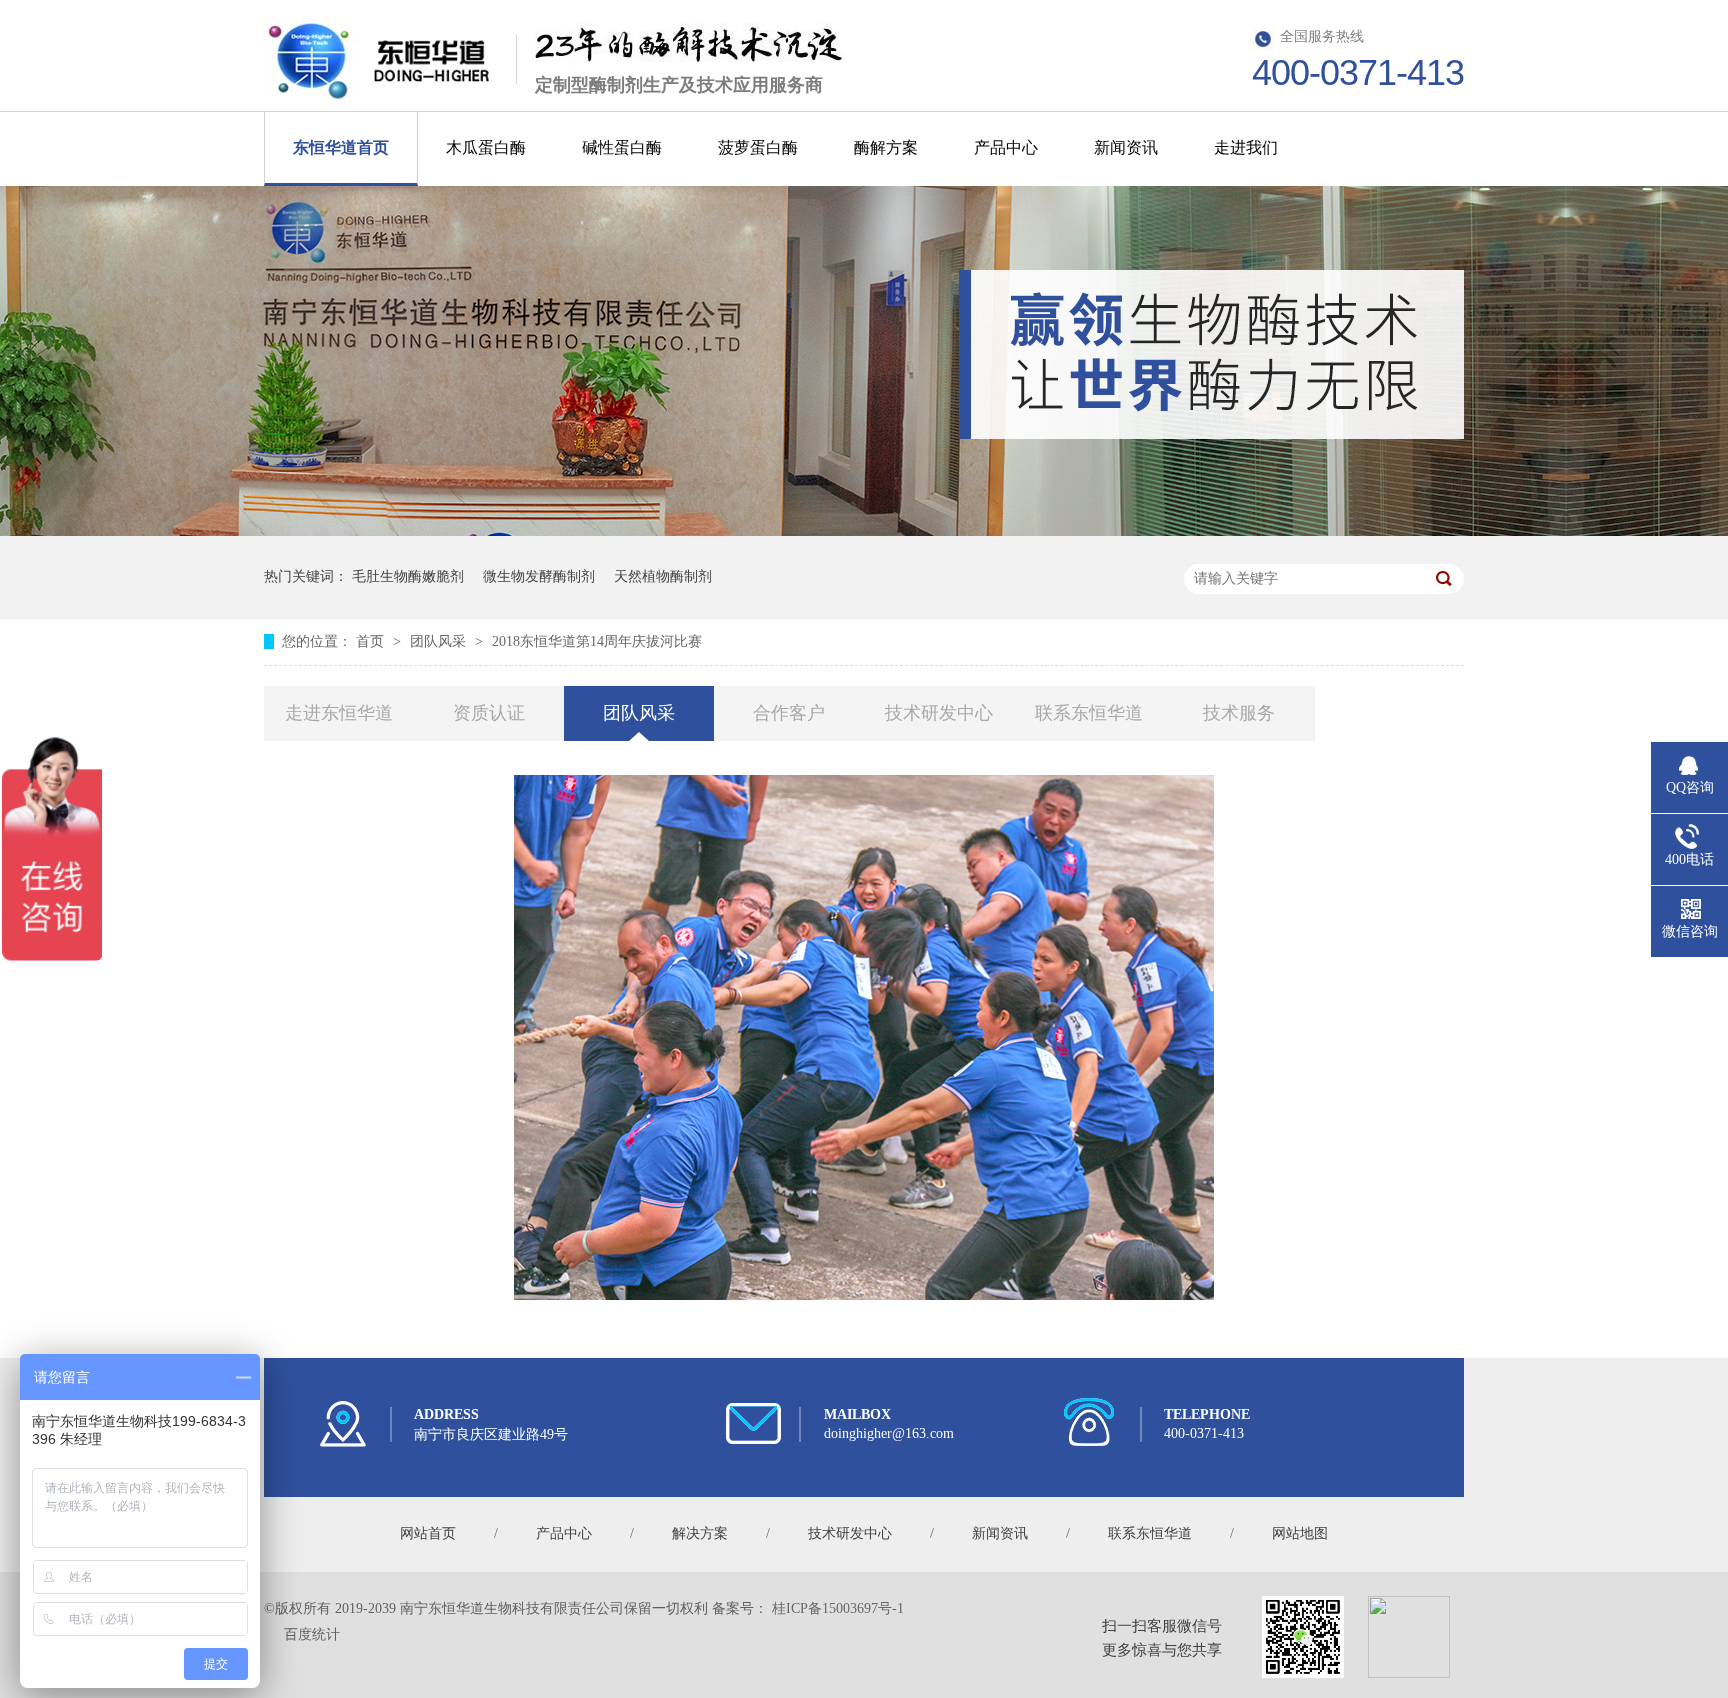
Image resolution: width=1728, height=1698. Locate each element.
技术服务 (1239, 713)
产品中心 (1006, 147)
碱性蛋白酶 (622, 147)
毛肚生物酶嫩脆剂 (408, 576)
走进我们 (1246, 147)
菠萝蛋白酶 (758, 147)
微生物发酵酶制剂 (539, 576)
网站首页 (428, 1533)
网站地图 (1300, 1533)
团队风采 (440, 641)
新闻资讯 (1126, 147)
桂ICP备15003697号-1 (838, 1608)
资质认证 (489, 713)
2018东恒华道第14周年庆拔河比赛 (597, 641)
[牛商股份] (280, 1634)
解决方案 (700, 1533)
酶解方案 (886, 147)
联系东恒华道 (1089, 713)
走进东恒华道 (339, 713)
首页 (372, 641)
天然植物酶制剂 (663, 576)
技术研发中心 (939, 713)
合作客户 (789, 713)
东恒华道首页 (341, 147)
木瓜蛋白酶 (486, 147)
